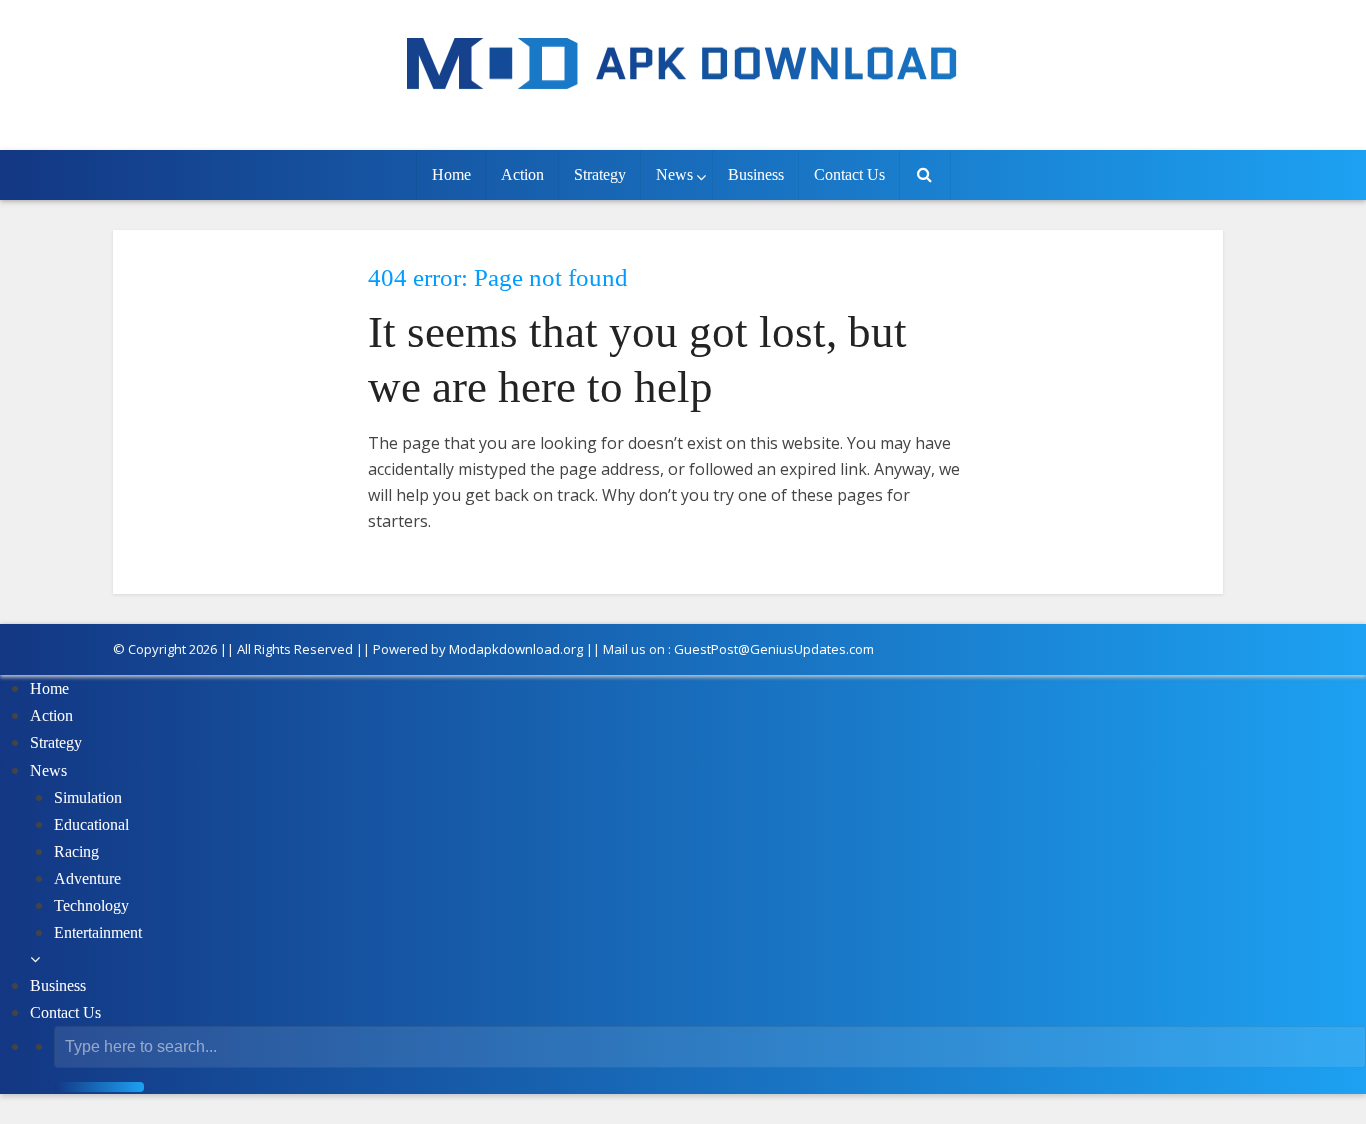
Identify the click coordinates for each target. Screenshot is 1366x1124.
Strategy (600, 174)
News (674, 174)
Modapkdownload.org (516, 649)
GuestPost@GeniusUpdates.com (774, 649)
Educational (91, 824)
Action (522, 174)
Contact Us (849, 174)
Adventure (87, 878)
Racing (76, 851)
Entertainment (98, 932)
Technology (91, 905)
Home (451, 174)
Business (756, 174)
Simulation (88, 797)
